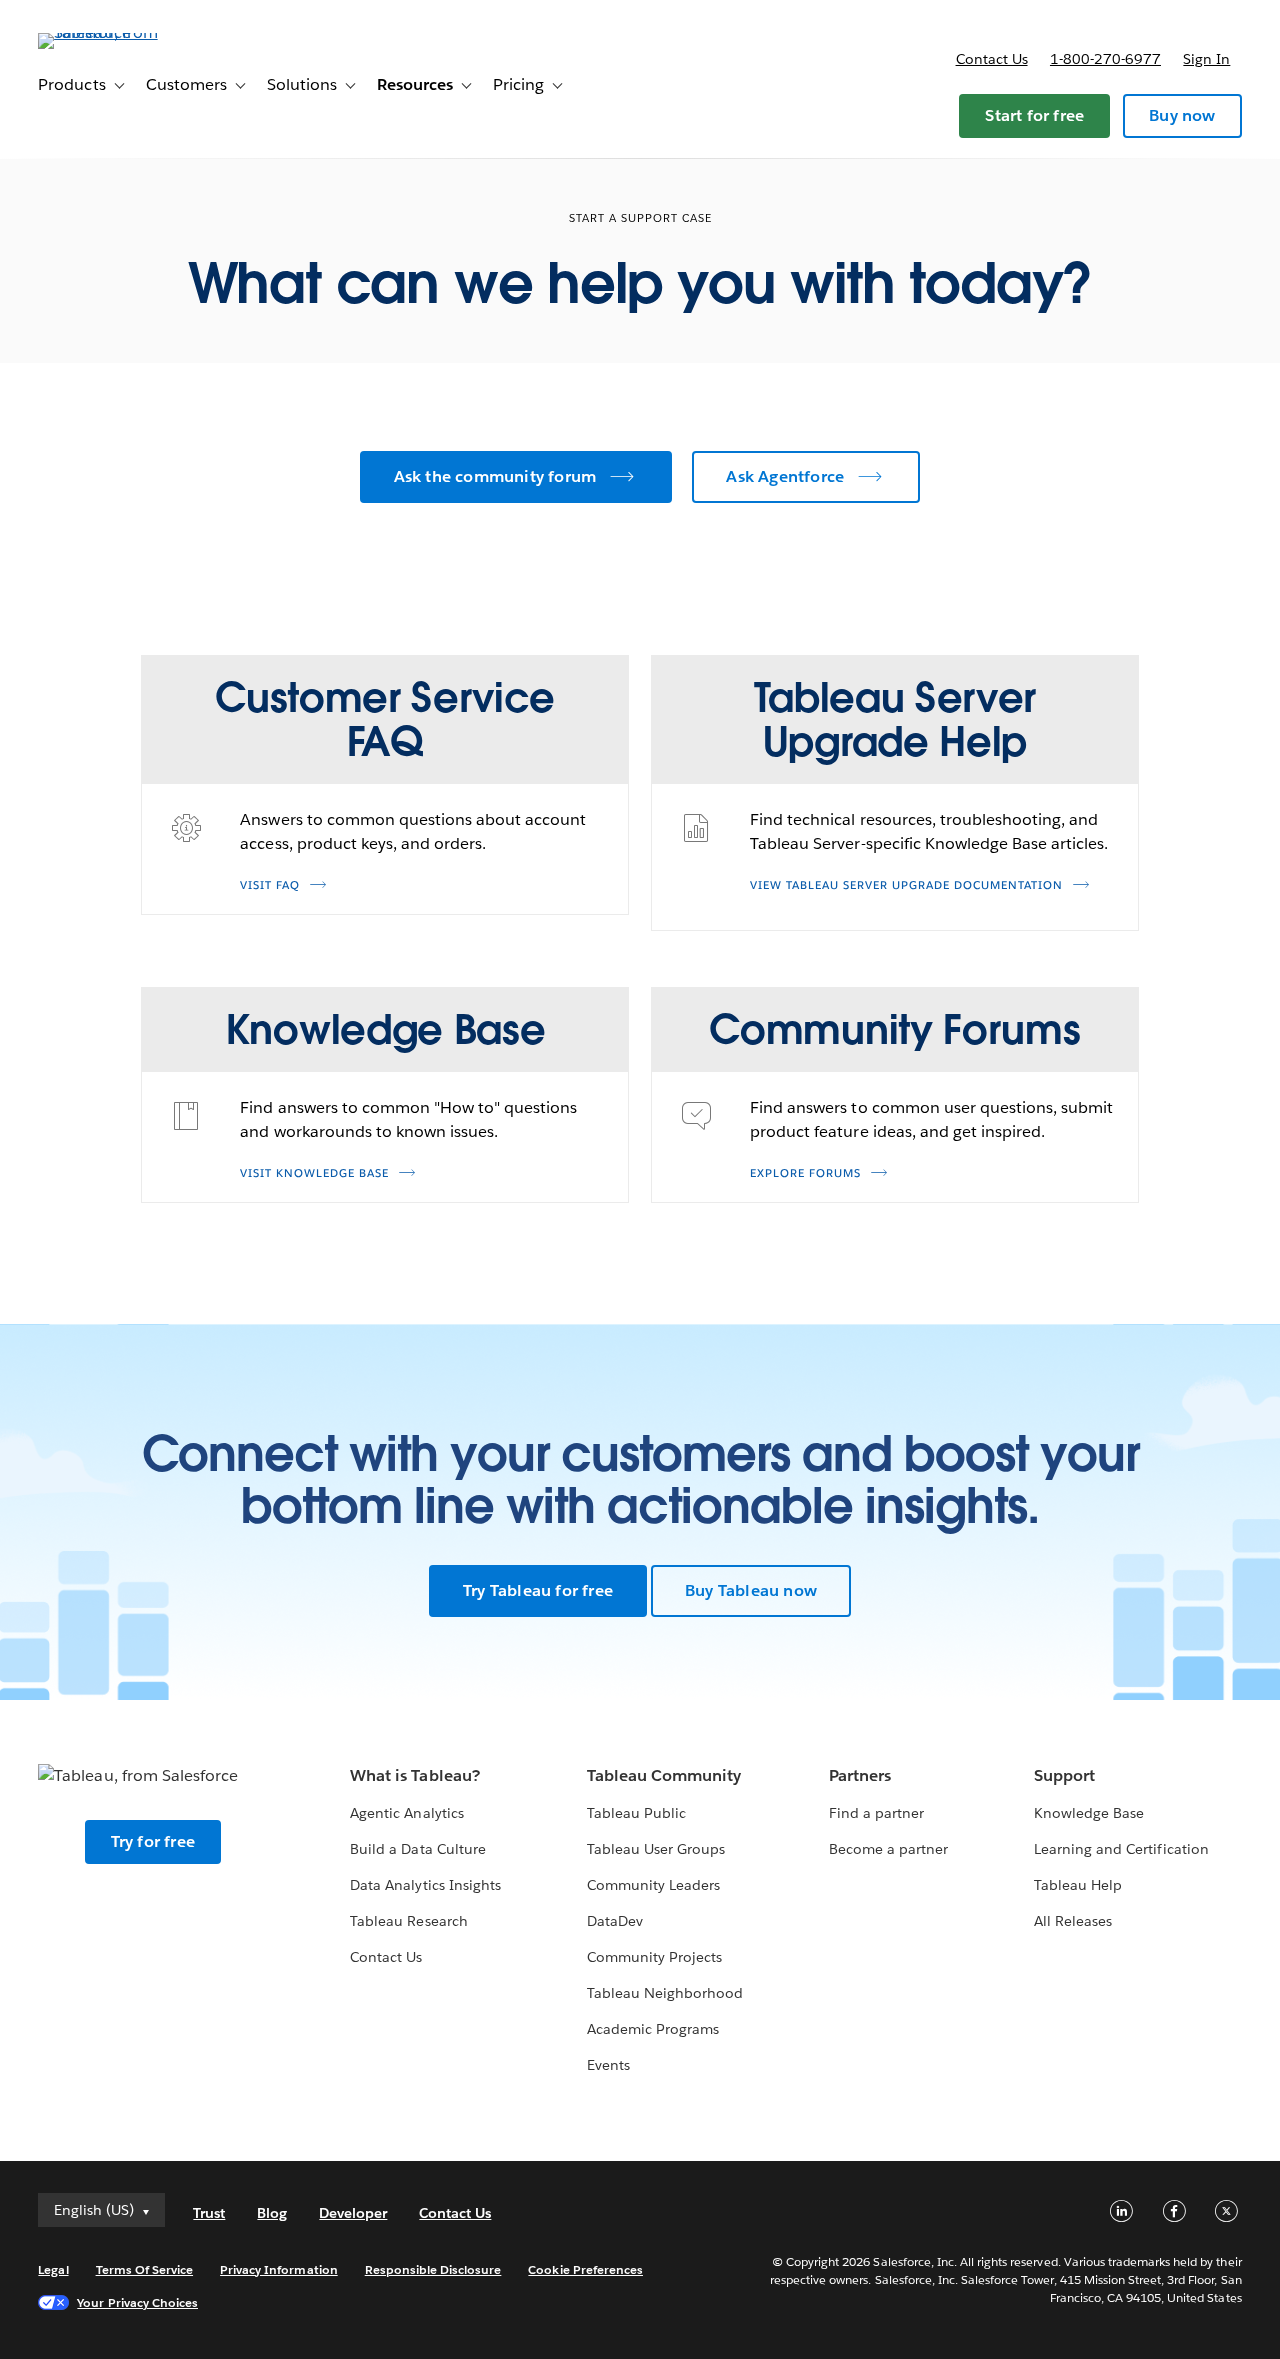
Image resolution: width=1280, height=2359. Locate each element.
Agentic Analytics (406, 1813)
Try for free (153, 1841)
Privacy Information (279, 2269)
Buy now (1182, 115)
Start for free (1034, 115)
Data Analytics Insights (425, 1885)
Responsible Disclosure (433, 2269)
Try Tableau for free (538, 1590)
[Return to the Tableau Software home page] (113, 32)
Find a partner (876, 1813)
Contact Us (386, 1957)
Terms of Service (144, 2269)
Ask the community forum (495, 476)
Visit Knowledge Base (314, 1173)
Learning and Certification (1121, 1849)
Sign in (1206, 59)
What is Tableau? (414, 1775)
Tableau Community (664, 1775)
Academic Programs (653, 2029)
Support (1064, 1775)
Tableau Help (1078, 1885)
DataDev (615, 1921)
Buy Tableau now (751, 1590)
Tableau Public (636, 1813)
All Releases (1073, 1921)
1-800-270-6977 (1105, 59)
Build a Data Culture (417, 1849)
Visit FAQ (270, 885)
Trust (209, 2213)
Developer (353, 2213)
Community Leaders (653, 1885)
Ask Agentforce (785, 476)
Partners (860, 1775)
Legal (53, 2269)
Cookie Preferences (585, 2269)
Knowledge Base (1089, 1813)
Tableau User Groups (656, 1849)
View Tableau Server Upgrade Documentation (906, 885)
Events (608, 2065)
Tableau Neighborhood (665, 1993)
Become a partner (888, 1849)
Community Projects (654, 1957)
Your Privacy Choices (137, 2302)
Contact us (992, 59)
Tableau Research (408, 1921)
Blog (272, 2213)
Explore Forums (805, 1173)
